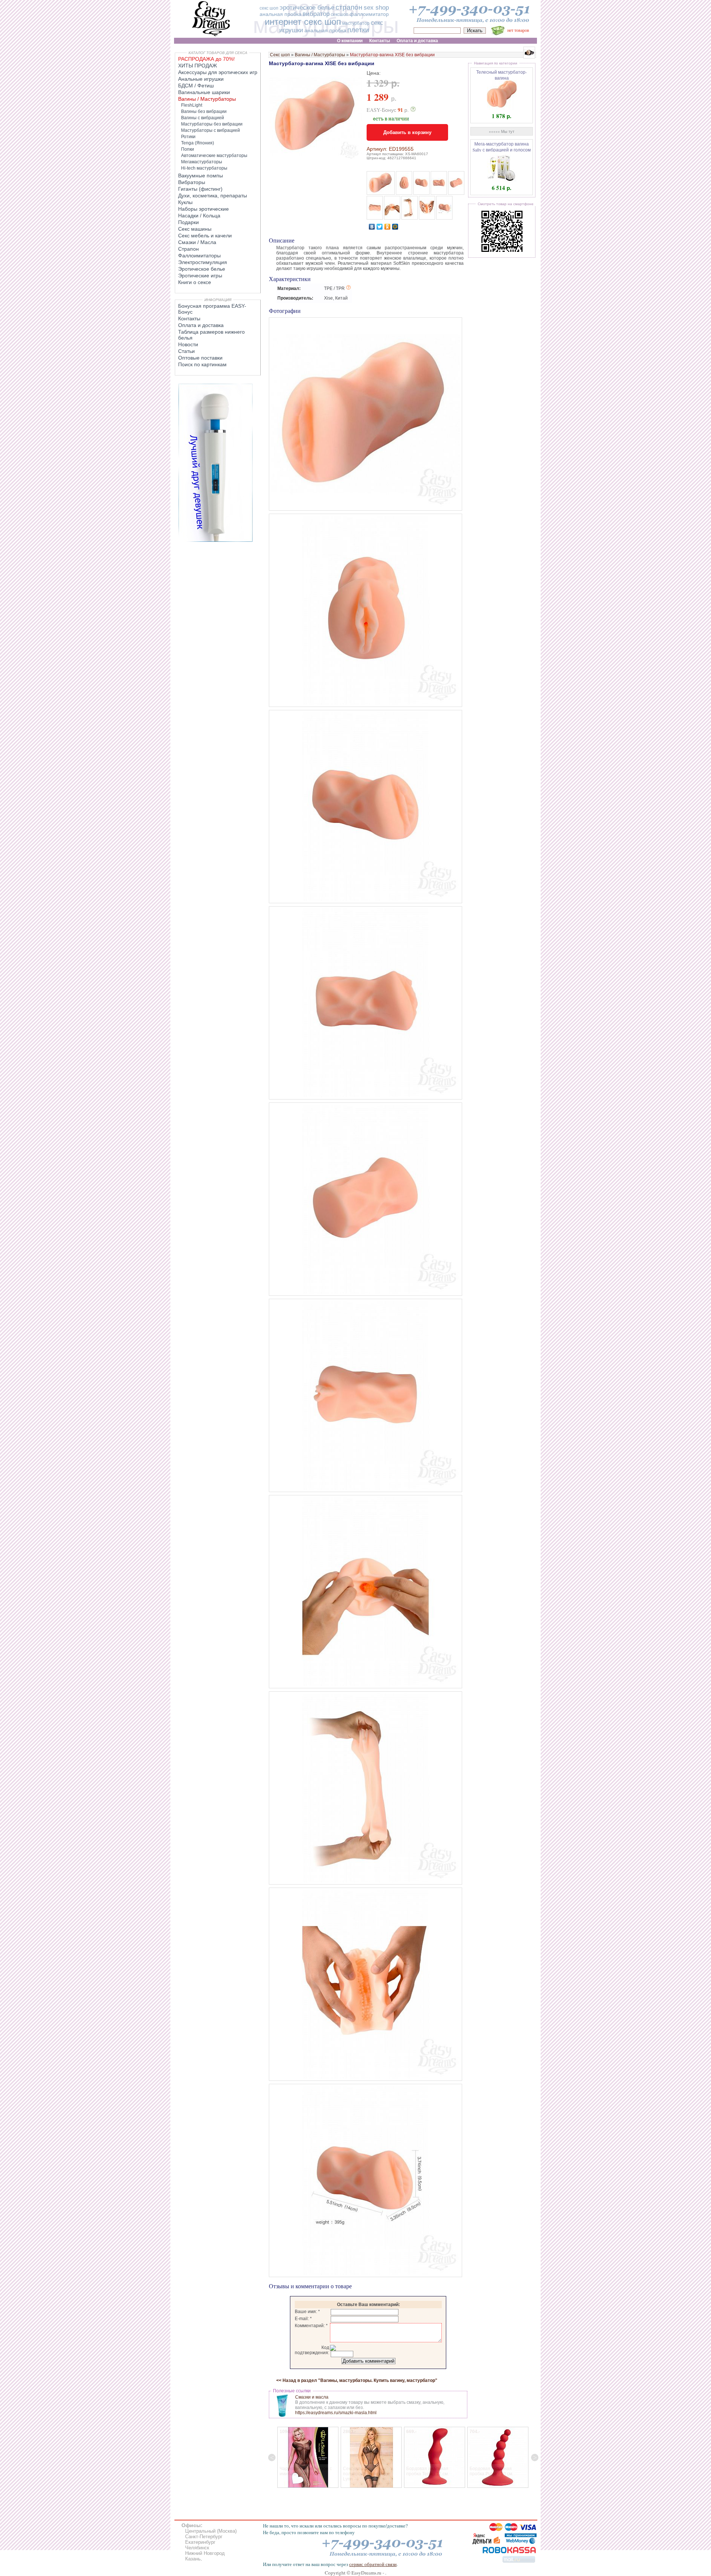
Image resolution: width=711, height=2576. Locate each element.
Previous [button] (272, 2457)
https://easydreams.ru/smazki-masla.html (336, 2413)
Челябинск (197, 2548)
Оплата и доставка (201, 325)
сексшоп (340, 14)
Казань (193, 2559)
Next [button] (535, 2457)
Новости (188, 344)
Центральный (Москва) (211, 2531)
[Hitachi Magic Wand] (216, 540)
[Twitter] (380, 227)
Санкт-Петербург (204, 2537)
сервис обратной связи (373, 2564)
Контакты (189, 318)
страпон (349, 7)
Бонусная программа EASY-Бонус (212, 309)
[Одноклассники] (388, 227)
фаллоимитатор (369, 14)
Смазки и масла (312, 2397)
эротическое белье (307, 8)
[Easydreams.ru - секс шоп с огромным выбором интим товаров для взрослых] (211, 36)
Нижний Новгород (205, 2553)
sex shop (376, 8)
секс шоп (269, 8)
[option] (308, 2457)
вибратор (316, 14)
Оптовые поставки (200, 358)
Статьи (186, 351)
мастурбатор (356, 23)
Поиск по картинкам (202, 364)
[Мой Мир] (395, 227)
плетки (358, 30)
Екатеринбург (200, 2542)
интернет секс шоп (303, 22)
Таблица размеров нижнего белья (211, 335)
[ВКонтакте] (372, 227)
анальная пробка (281, 14)
